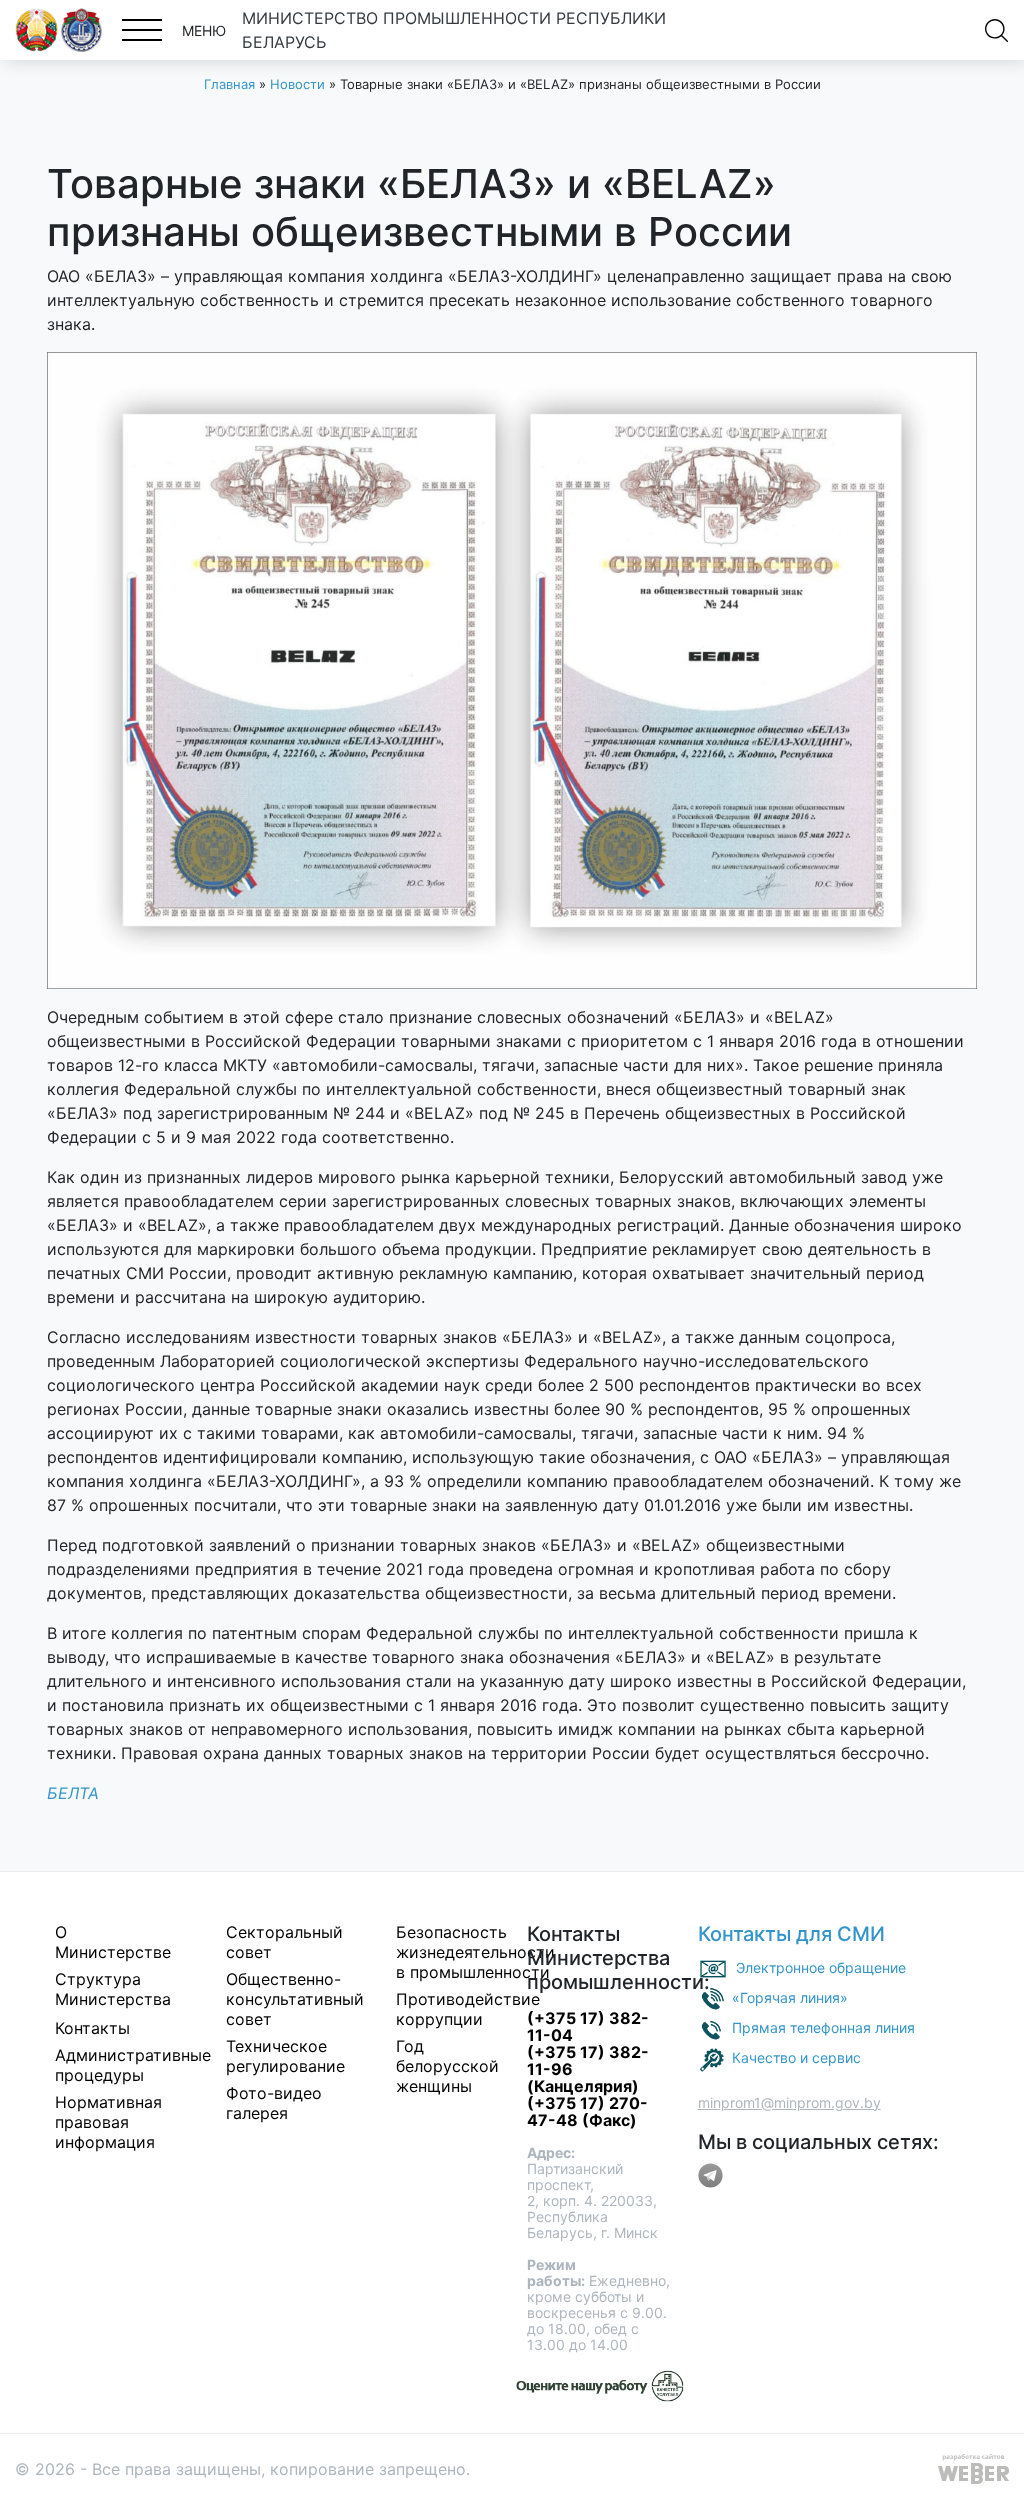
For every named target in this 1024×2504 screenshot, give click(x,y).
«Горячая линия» (790, 1997)
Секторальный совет (284, 1942)
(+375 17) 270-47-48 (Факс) (587, 2111)
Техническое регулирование (285, 2056)
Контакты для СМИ (791, 1934)
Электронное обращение (821, 1967)
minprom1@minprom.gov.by (789, 2102)
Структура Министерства (113, 1989)
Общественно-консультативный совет (295, 1999)
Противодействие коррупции (468, 2009)
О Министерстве (113, 1942)
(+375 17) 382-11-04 (588, 2026)
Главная (229, 84)
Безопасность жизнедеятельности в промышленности (475, 1952)
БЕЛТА (73, 1793)
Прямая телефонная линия (823, 2027)
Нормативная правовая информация (108, 2122)
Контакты (92, 2028)
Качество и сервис (796, 2057)
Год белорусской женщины (447, 2066)
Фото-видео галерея (274, 2103)
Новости (297, 84)
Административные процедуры (133, 2065)
